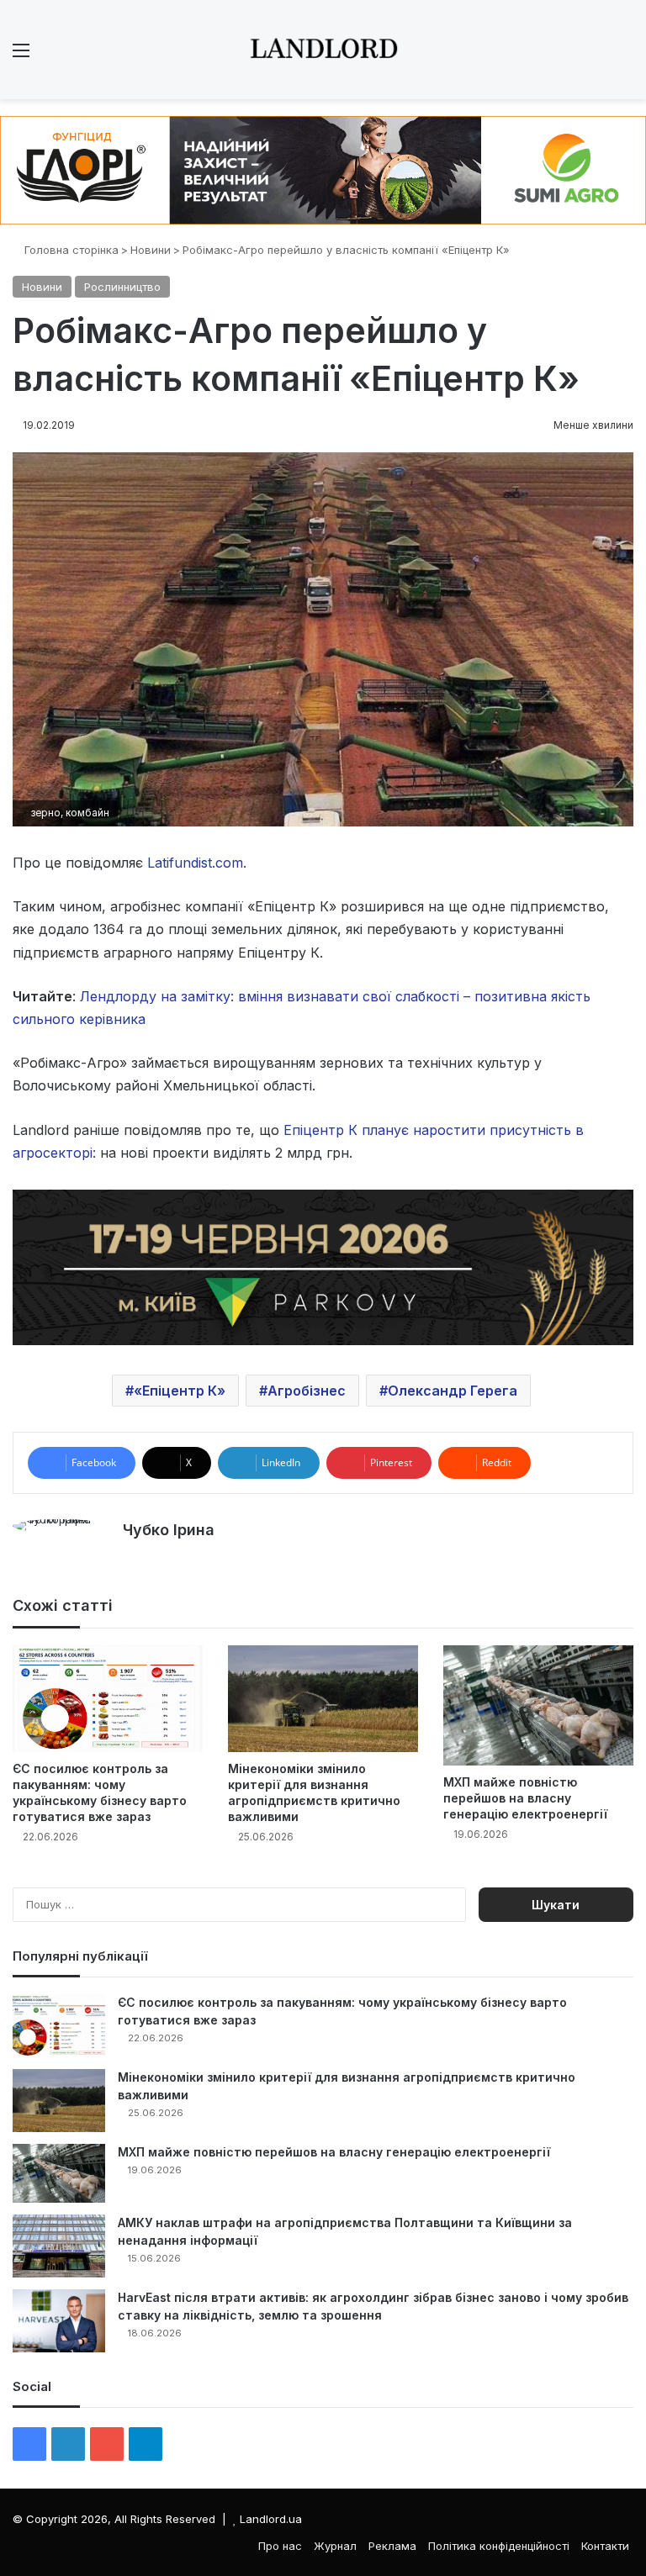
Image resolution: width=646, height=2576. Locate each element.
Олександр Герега (453, 1391)
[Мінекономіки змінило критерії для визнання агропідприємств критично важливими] (323, 1699)
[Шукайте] (625, 56)
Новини (151, 250)
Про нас (280, 2546)
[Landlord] (323, 50)
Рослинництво (122, 287)
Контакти (605, 2546)
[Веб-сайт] (133, 1560)
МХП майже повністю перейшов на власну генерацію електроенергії (525, 1798)
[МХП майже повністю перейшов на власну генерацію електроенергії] (538, 1705)
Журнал (335, 2546)
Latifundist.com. (197, 863)
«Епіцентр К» (180, 1391)
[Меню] (21, 56)
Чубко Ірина (169, 1530)
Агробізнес (307, 1391)
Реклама (392, 2546)
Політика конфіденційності (499, 2546)
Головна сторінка (70, 250)
